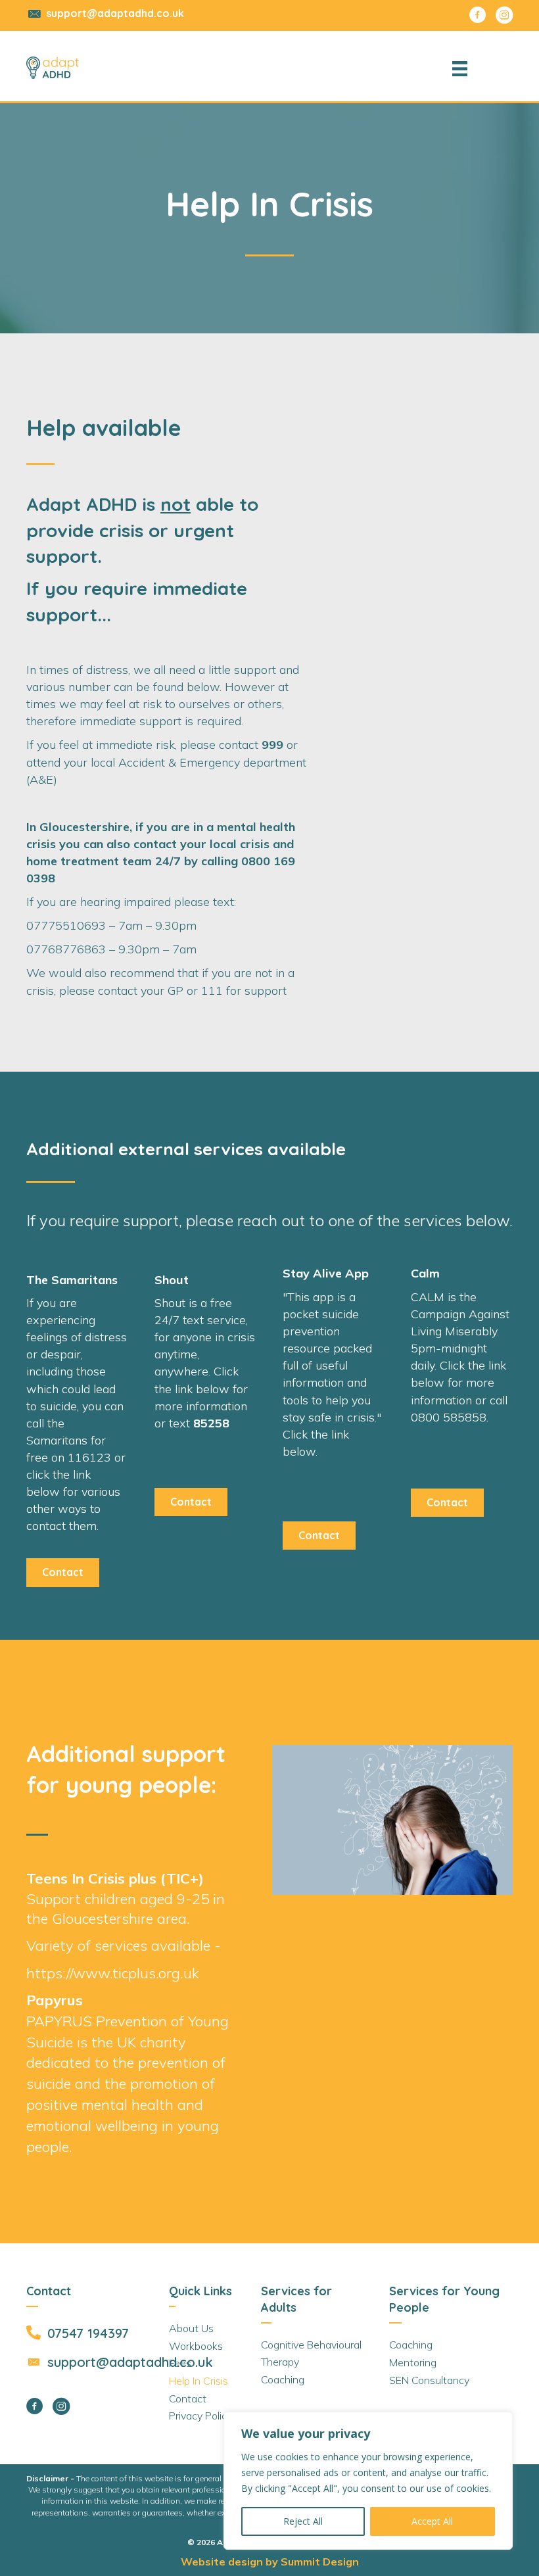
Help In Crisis (199, 2381)
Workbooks (196, 2346)
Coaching (283, 2379)
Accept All (432, 2521)
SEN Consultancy (429, 2380)
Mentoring (413, 2362)
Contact (188, 2398)
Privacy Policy (200, 2416)
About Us (191, 2328)
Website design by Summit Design (270, 2562)
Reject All (303, 2521)
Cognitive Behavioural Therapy (311, 2353)
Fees (180, 2363)
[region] (368, 2481)
